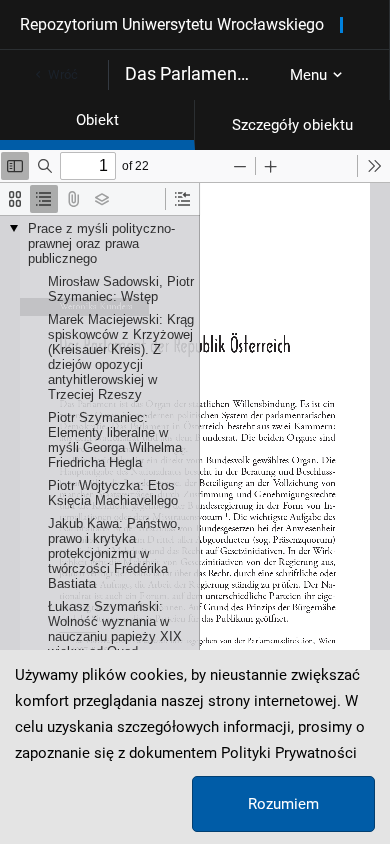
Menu (308, 75)
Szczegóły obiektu (292, 125)
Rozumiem (283, 804)
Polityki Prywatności (289, 753)
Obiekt (97, 120)
